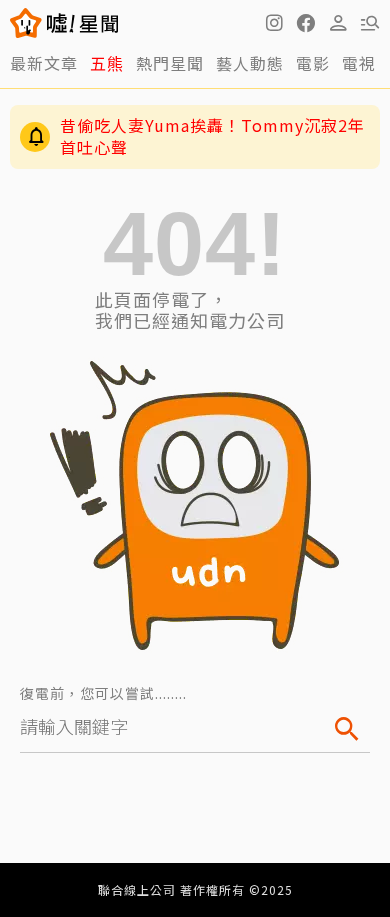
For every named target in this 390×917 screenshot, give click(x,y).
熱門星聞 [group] (170, 63)
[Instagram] (274, 23)
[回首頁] (82, 23)
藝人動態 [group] (250, 63)
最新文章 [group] (44, 63)
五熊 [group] (107, 63)
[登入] (338, 23)
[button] (306, 23)
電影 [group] (313, 63)
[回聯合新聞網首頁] (26, 23)
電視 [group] (359, 63)
